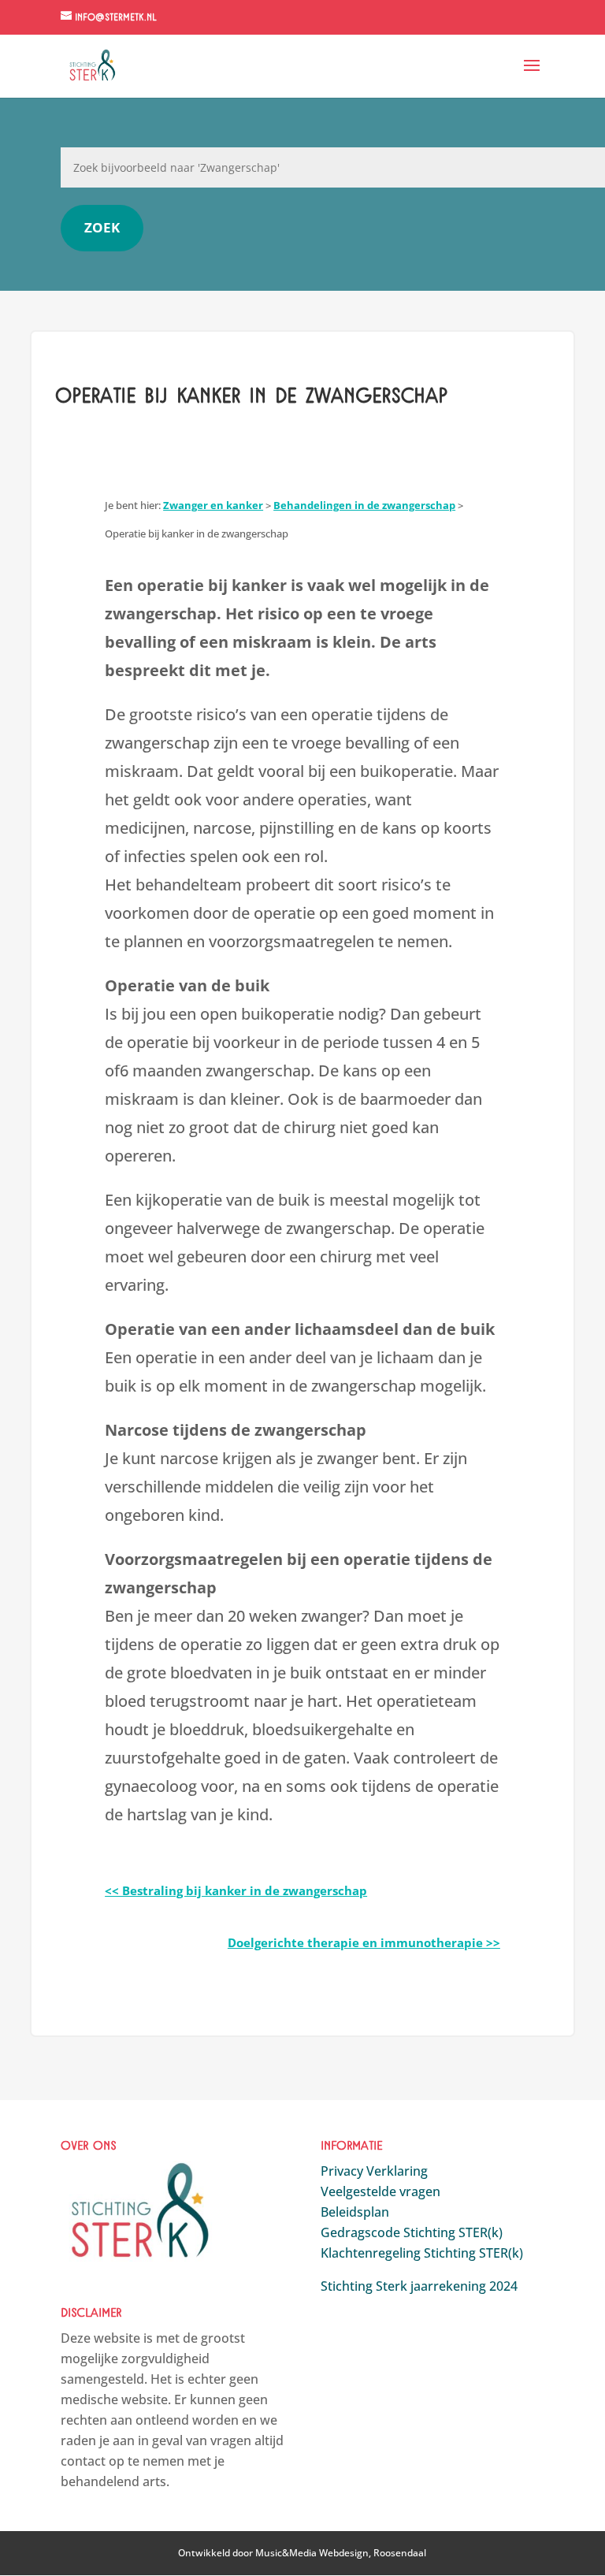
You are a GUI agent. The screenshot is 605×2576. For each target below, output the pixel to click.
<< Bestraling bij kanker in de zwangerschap (236, 1890)
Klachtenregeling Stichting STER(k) (422, 2253)
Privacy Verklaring (374, 2171)
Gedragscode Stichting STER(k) (412, 2232)
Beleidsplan (355, 2212)
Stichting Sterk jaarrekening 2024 (419, 2286)
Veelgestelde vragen (380, 2191)
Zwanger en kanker (213, 505)
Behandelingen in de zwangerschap (364, 505)
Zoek (102, 227)
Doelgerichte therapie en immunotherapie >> (364, 1942)
